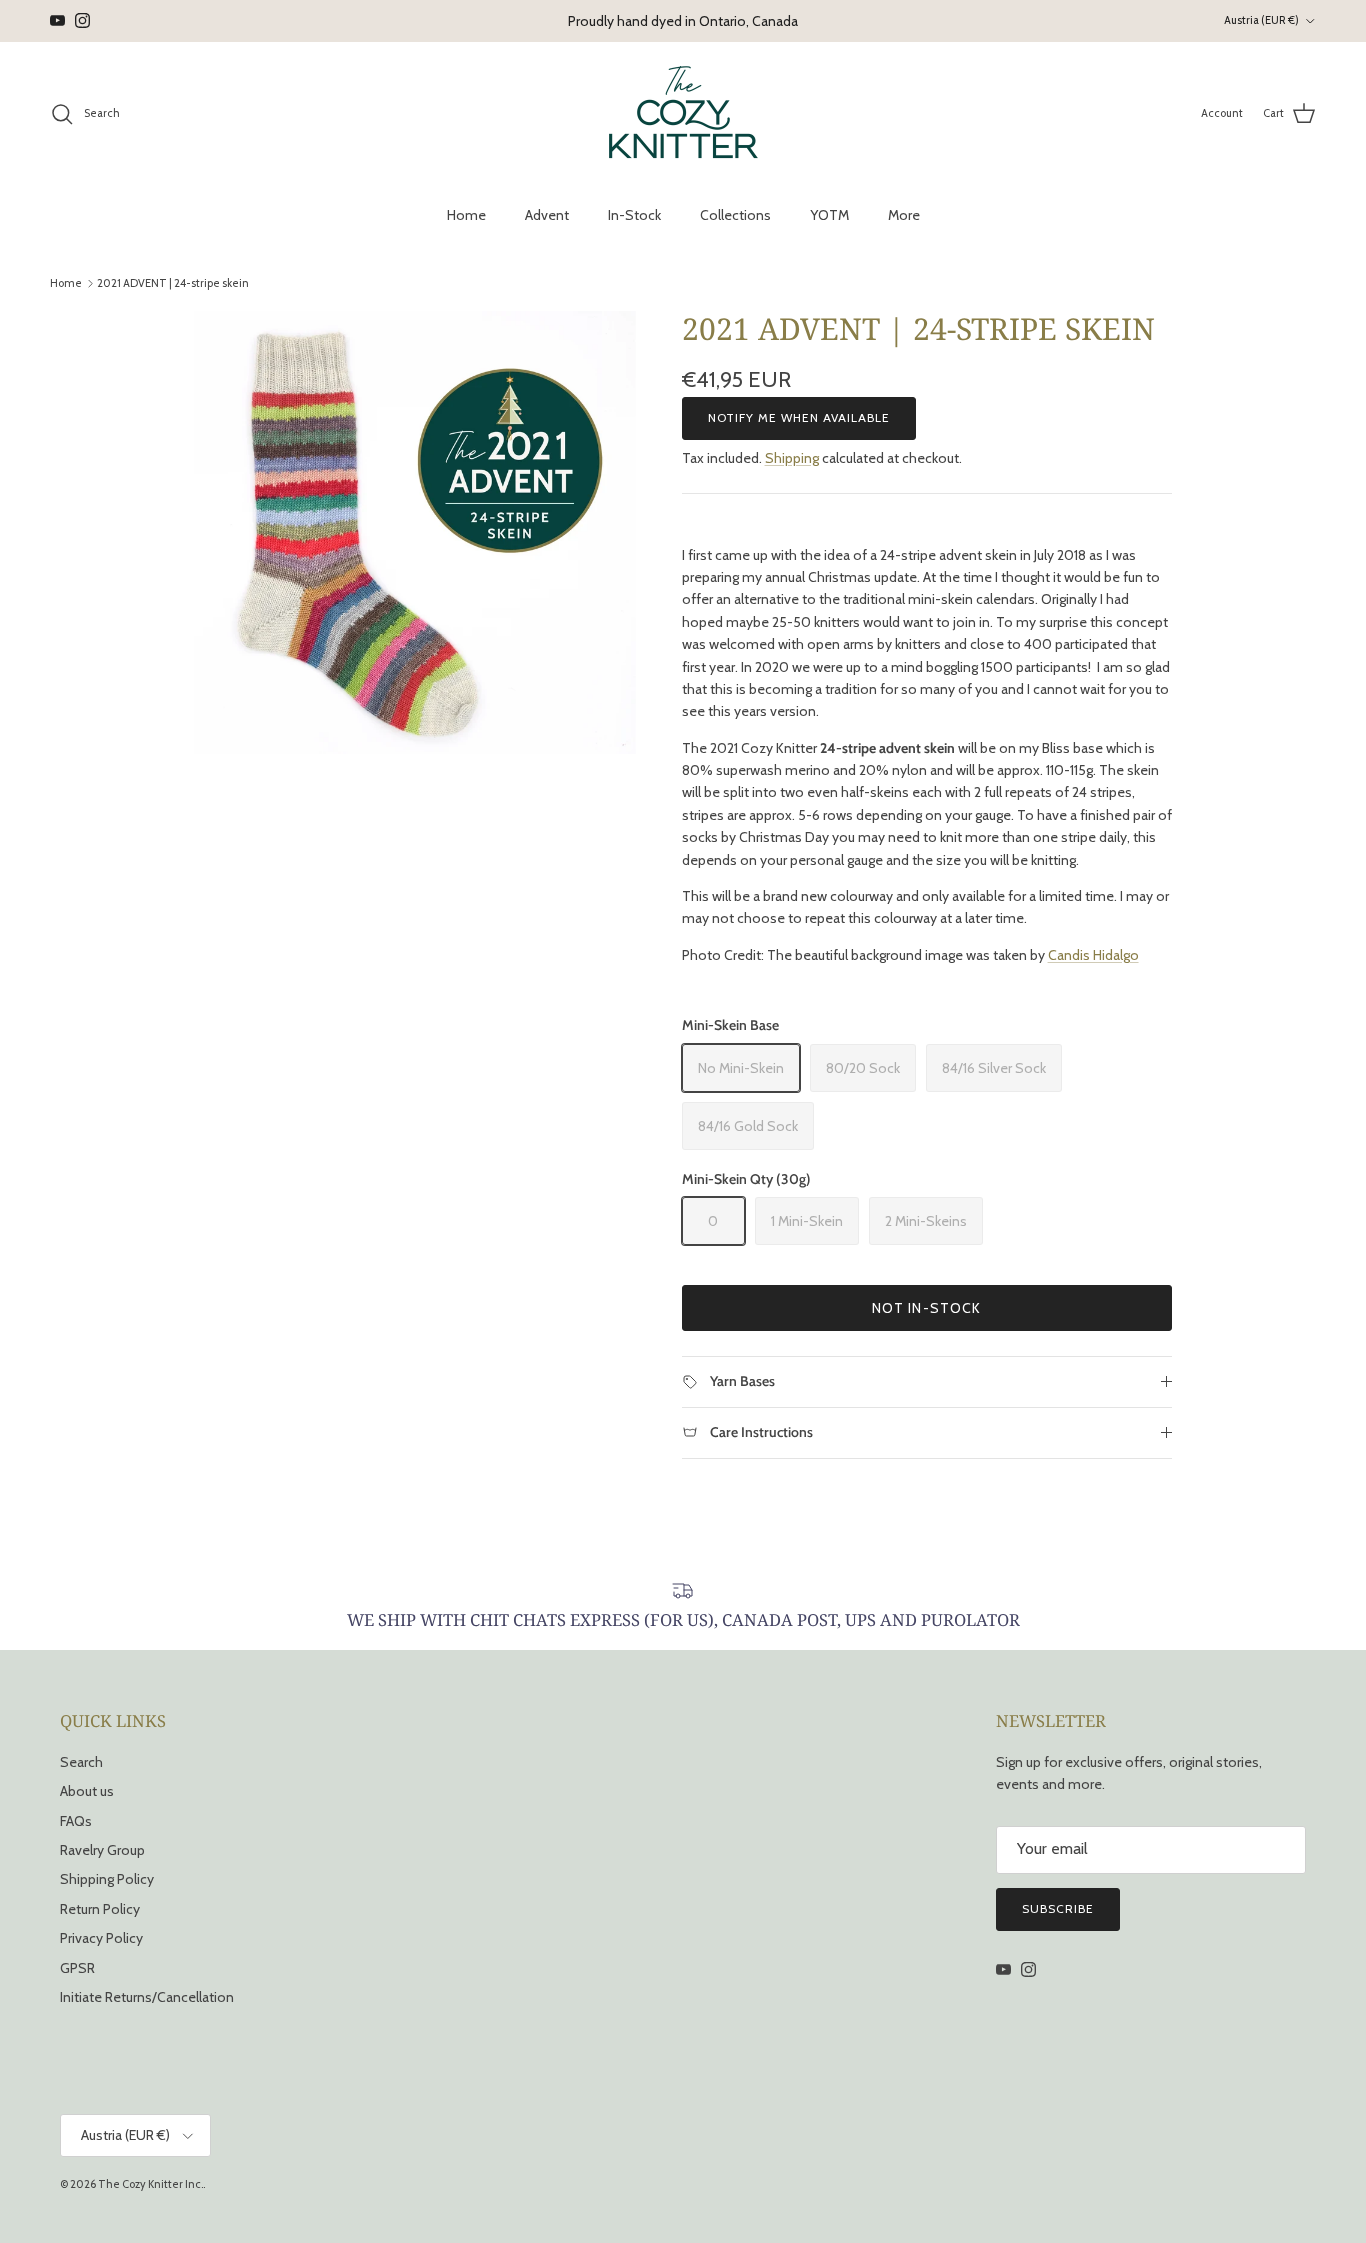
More (904, 215)
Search (81, 1762)
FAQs (76, 1821)
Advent (547, 215)
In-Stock (634, 215)
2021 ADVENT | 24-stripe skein (173, 283)
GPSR (77, 1968)
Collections (735, 215)
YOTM (829, 215)
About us (87, 1791)
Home (466, 215)
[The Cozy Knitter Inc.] (683, 114)
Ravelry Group (102, 1850)
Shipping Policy (107, 1879)
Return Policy (100, 1909)
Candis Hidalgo (1093, 955)
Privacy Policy (101, 1938)
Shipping (792, 458)
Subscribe (1058, 1908)
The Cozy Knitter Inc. (150, 2184)
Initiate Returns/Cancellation (147, 1997)
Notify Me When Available (799, 417)
